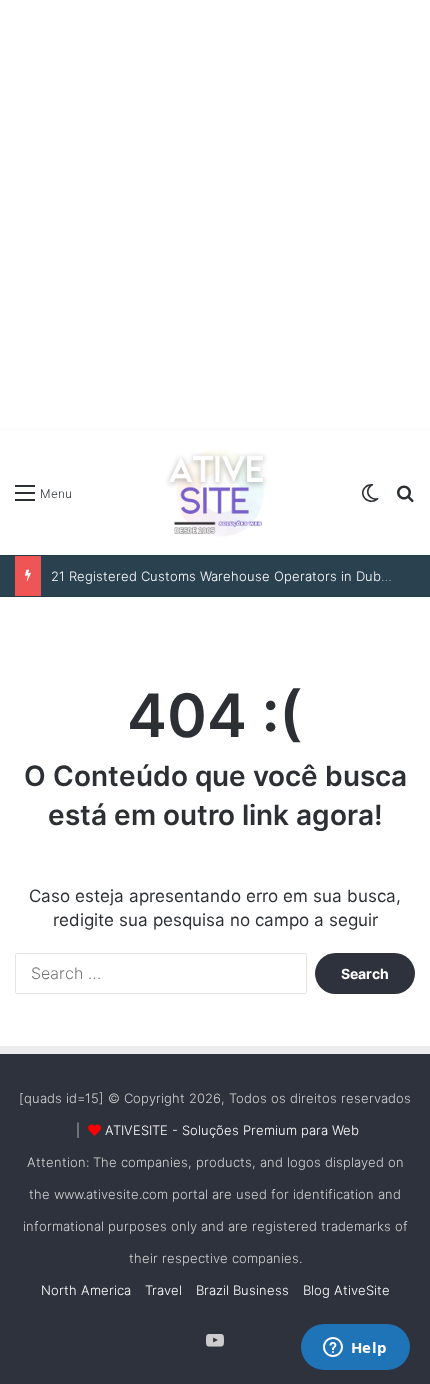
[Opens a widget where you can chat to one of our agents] (355, 1349)
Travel (163, 1290)
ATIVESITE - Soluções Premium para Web (232, 1130)
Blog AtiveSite (346, 1290)
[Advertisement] (215, 215)
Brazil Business (242, 1290)
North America (86, 1290)
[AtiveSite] (215, 492)
